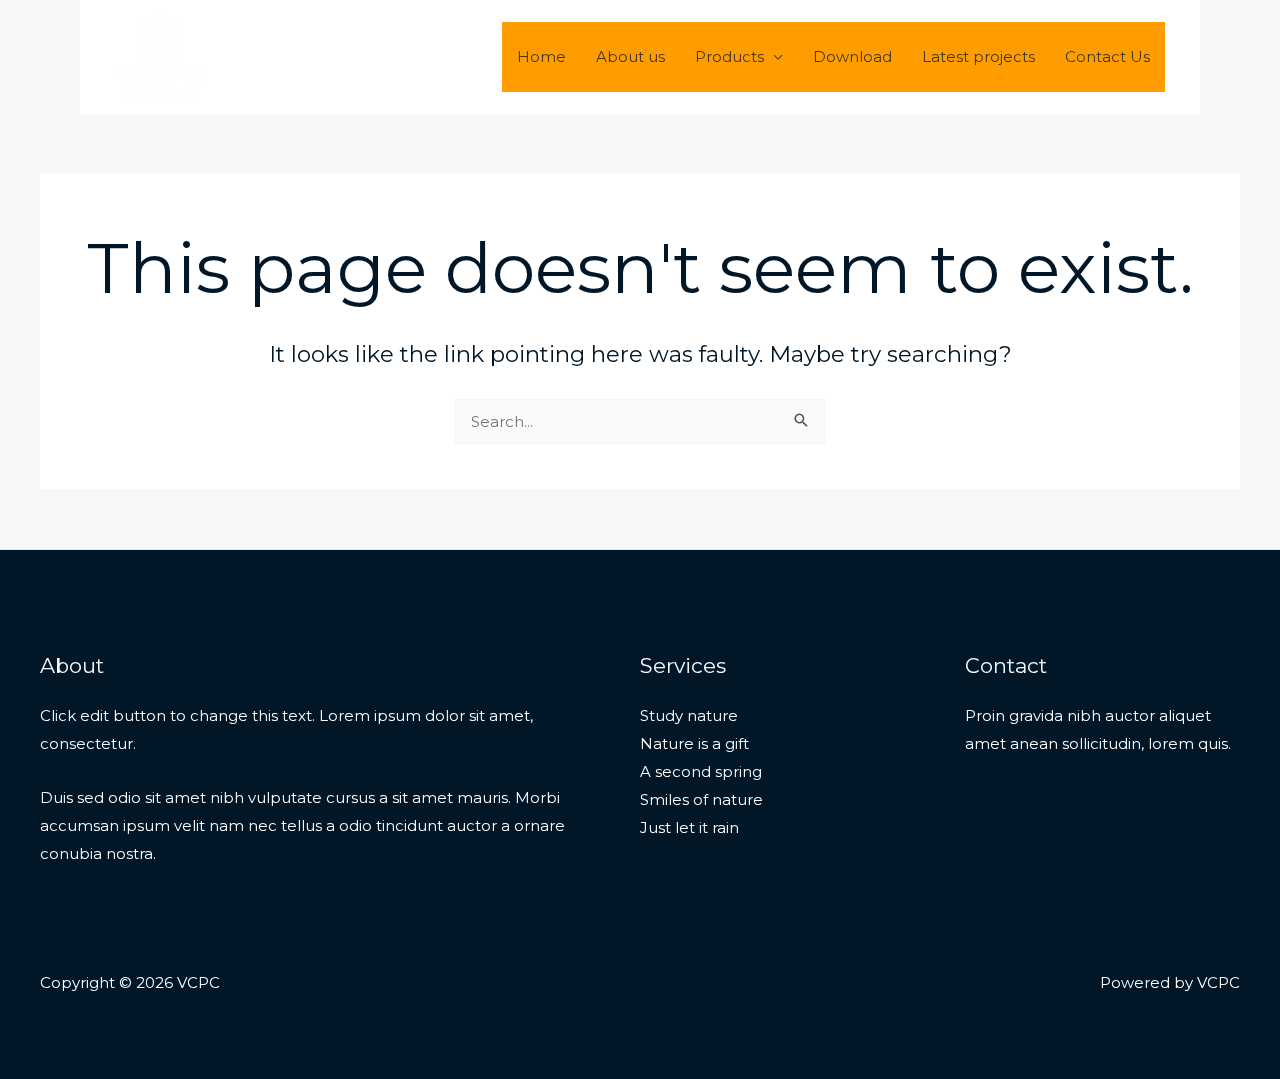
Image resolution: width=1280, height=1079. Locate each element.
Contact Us (1107, 56)
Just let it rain (689, 827)
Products (729, 56)
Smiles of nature (701, 799)
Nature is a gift (694, 743)
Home (541, 56)
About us (630, 56)
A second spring (701, 771)
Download (852, 56)
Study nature (689, 715)
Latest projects (978, 56)
